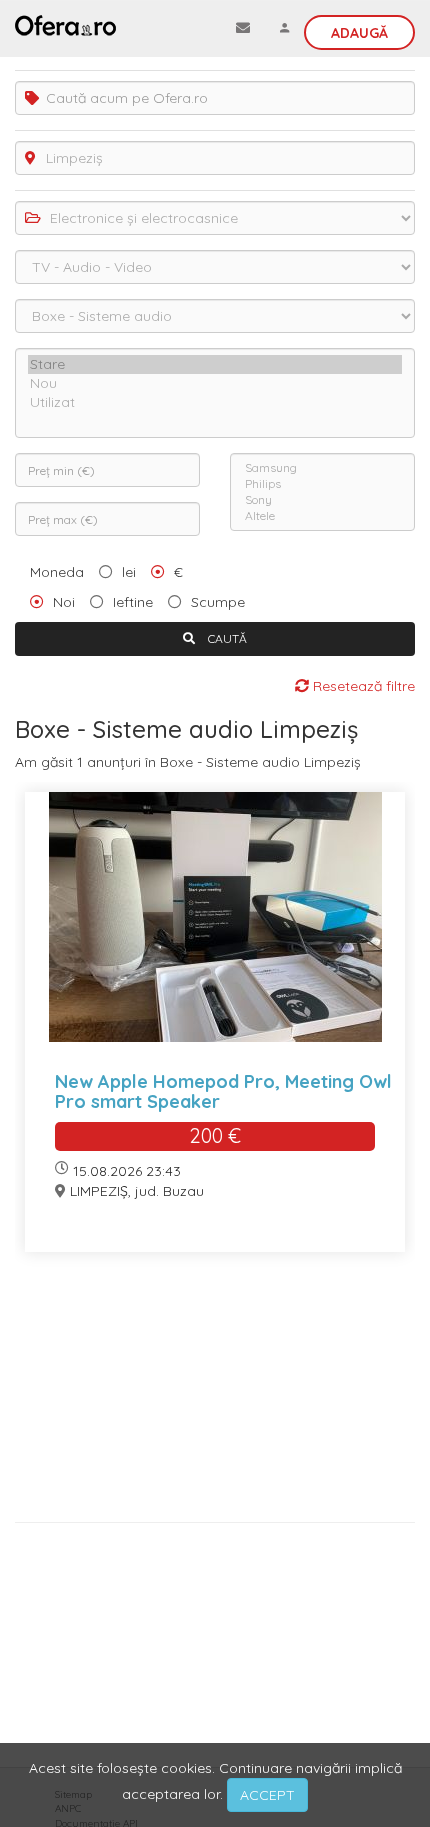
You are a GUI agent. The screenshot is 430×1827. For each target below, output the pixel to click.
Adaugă (359, 33)
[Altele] (322, 516)
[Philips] (322, 484)
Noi (64, 602)
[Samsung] (322, 468)
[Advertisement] (215, 1394)
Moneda (57, 572)
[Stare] (215, 364)
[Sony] (322, 500)
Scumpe (218, 602)
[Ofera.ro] (65, 25)
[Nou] (215, 383)
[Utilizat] (215, 402)
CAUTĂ (226, 638)
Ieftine (133, 602)
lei (129, 572)
